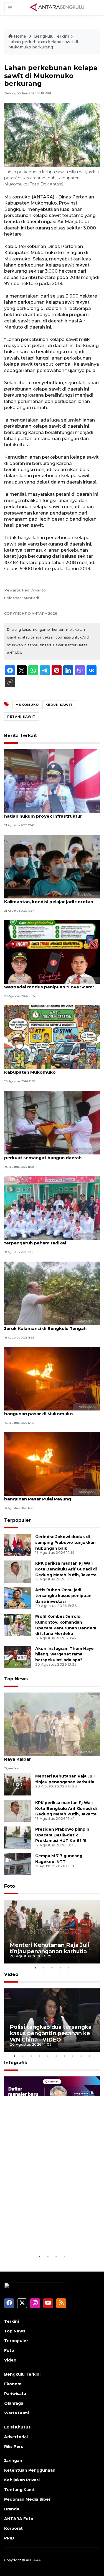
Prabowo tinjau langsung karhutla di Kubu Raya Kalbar (51, 1756)
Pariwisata (15, 2394)
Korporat (13, 2528)
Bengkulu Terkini (51, 36)
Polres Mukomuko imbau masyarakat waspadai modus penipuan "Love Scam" (49, 984)
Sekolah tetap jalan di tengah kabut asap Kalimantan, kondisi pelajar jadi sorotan (50, 899)
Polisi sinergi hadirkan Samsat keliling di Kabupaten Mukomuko (49, 1069)
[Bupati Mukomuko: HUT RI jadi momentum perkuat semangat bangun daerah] (52, 1122)
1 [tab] (35, 1968)
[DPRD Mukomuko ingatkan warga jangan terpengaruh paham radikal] (52, 1207)
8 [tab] (73, 2056)
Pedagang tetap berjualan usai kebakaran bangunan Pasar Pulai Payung (51, 1496)
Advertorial (16, 2437)
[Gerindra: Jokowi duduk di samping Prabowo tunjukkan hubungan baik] (18, 1545)
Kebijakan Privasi (22, 2480)
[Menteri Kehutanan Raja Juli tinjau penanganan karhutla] (18, 1784)
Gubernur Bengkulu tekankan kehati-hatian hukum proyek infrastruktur (46, 813)
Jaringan (13, 2461)
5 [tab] (69, 1968)
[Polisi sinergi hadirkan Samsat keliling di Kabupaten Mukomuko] (52, 1037)
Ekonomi (13, 2384)
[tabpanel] (52, 1932)
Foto (10, 1886)
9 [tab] (81, 2056)
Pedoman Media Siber (27, 2499)
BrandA (12, 2509)
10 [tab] (90, 2056)
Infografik (16, 2063)
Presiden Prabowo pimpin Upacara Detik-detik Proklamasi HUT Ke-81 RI (62, 1835)
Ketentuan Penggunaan (30, 2470)
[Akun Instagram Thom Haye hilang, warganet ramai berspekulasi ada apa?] (18, 1656)
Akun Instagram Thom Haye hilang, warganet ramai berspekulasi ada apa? (64, 1654)
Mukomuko (27, 705)
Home (20, 36)
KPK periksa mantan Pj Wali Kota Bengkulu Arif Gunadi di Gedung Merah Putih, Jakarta (66, 1569)
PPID (9, 2538)
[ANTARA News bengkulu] (57, 7)
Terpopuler (17, 1520)
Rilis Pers (14, 2446)
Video (11, 1974)
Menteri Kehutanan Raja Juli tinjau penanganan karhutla (50, 1948)
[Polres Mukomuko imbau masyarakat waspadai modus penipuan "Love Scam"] (52, 951)
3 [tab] (52, 1968)
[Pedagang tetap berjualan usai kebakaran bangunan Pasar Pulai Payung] (52, 1464)
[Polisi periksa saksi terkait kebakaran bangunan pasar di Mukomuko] (52, 1378)
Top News (16, 1679)
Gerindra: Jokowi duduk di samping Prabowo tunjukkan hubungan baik (65, 1543)
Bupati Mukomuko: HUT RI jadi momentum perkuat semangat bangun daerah (52, 1155)
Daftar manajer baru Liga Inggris (45, 2236)
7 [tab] (65, 2056)
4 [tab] (60, 1968)
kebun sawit (59, 705)
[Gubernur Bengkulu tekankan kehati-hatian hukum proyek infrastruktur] (52, 781)
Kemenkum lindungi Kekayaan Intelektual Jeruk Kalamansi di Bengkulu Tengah (51, 1326)
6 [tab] (56, 2056)
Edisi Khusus (17, 2427)
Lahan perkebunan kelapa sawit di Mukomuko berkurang (43, 45)
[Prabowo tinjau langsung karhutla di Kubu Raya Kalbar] (52, 1724)
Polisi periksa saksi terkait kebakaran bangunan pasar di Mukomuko (46, 1411)
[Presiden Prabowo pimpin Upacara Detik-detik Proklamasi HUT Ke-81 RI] (18, 1837)
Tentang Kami (19, 2490)
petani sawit (21, 717)
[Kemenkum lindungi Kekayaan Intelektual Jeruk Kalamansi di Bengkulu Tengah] (52, 1293)
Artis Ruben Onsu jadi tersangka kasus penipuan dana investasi (63, 1596)
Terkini (12, 2321)
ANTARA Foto (19, 2519)
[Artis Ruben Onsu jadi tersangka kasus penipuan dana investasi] (18, 1598)
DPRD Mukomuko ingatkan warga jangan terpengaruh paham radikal (50, 1240)
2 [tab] (44, 1968)
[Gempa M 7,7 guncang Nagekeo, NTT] (18, 1864)
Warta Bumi (17, 2413)
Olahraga (14, 2403)
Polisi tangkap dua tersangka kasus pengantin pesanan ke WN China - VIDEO (51, 2033)
